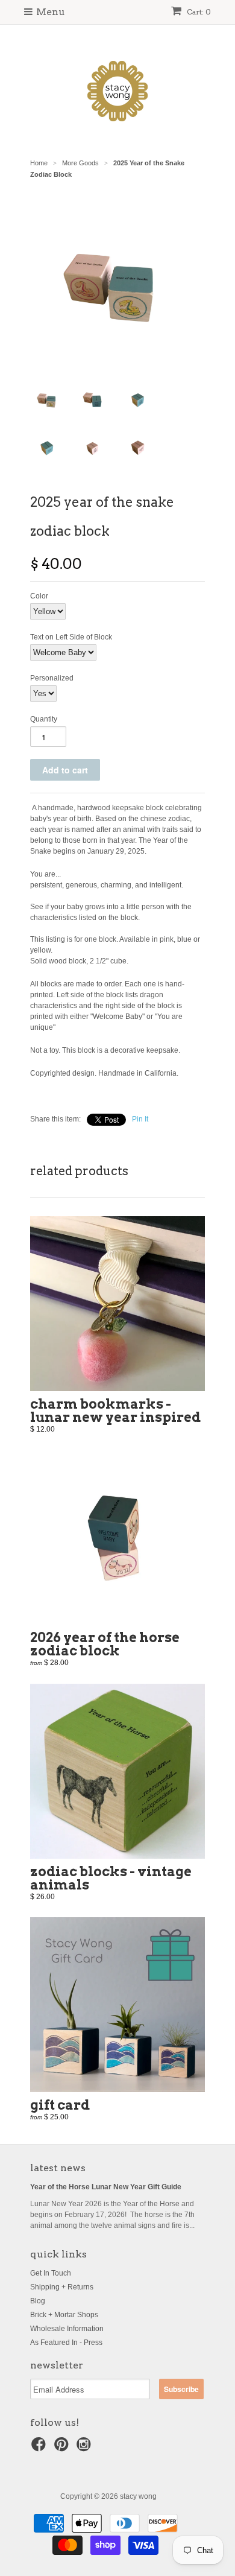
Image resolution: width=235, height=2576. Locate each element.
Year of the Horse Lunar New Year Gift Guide (106, 2187)
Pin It (140, 1119)
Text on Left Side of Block (71, 637)
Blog (38, 2301)
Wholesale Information (67, 2329)
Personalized (52, 678)
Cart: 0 (198, 12)
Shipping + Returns (62, 2287)
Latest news (58, 2168)
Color (39, 596)
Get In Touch (51, 2273)
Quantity (44, 719)
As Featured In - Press (66, 2343)
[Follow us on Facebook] (40, 2448)
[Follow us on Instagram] (86, 2448)
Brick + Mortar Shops (64, 2315)
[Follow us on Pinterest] (63, 2448)
